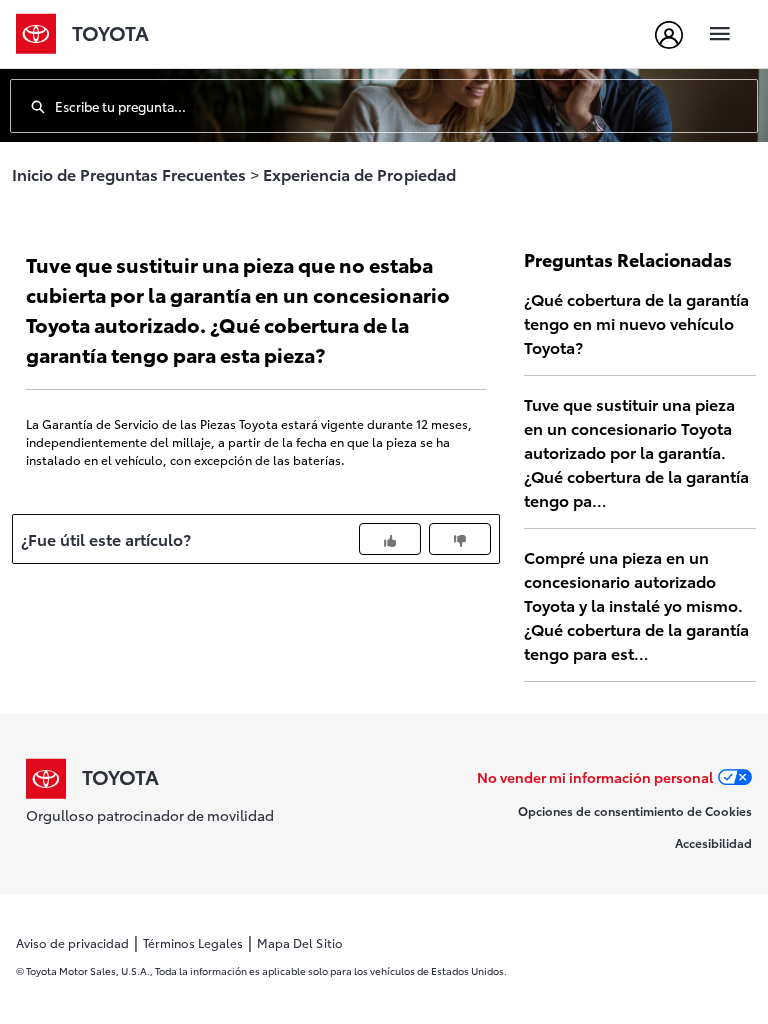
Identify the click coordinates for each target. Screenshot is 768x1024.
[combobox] (406, 106)
